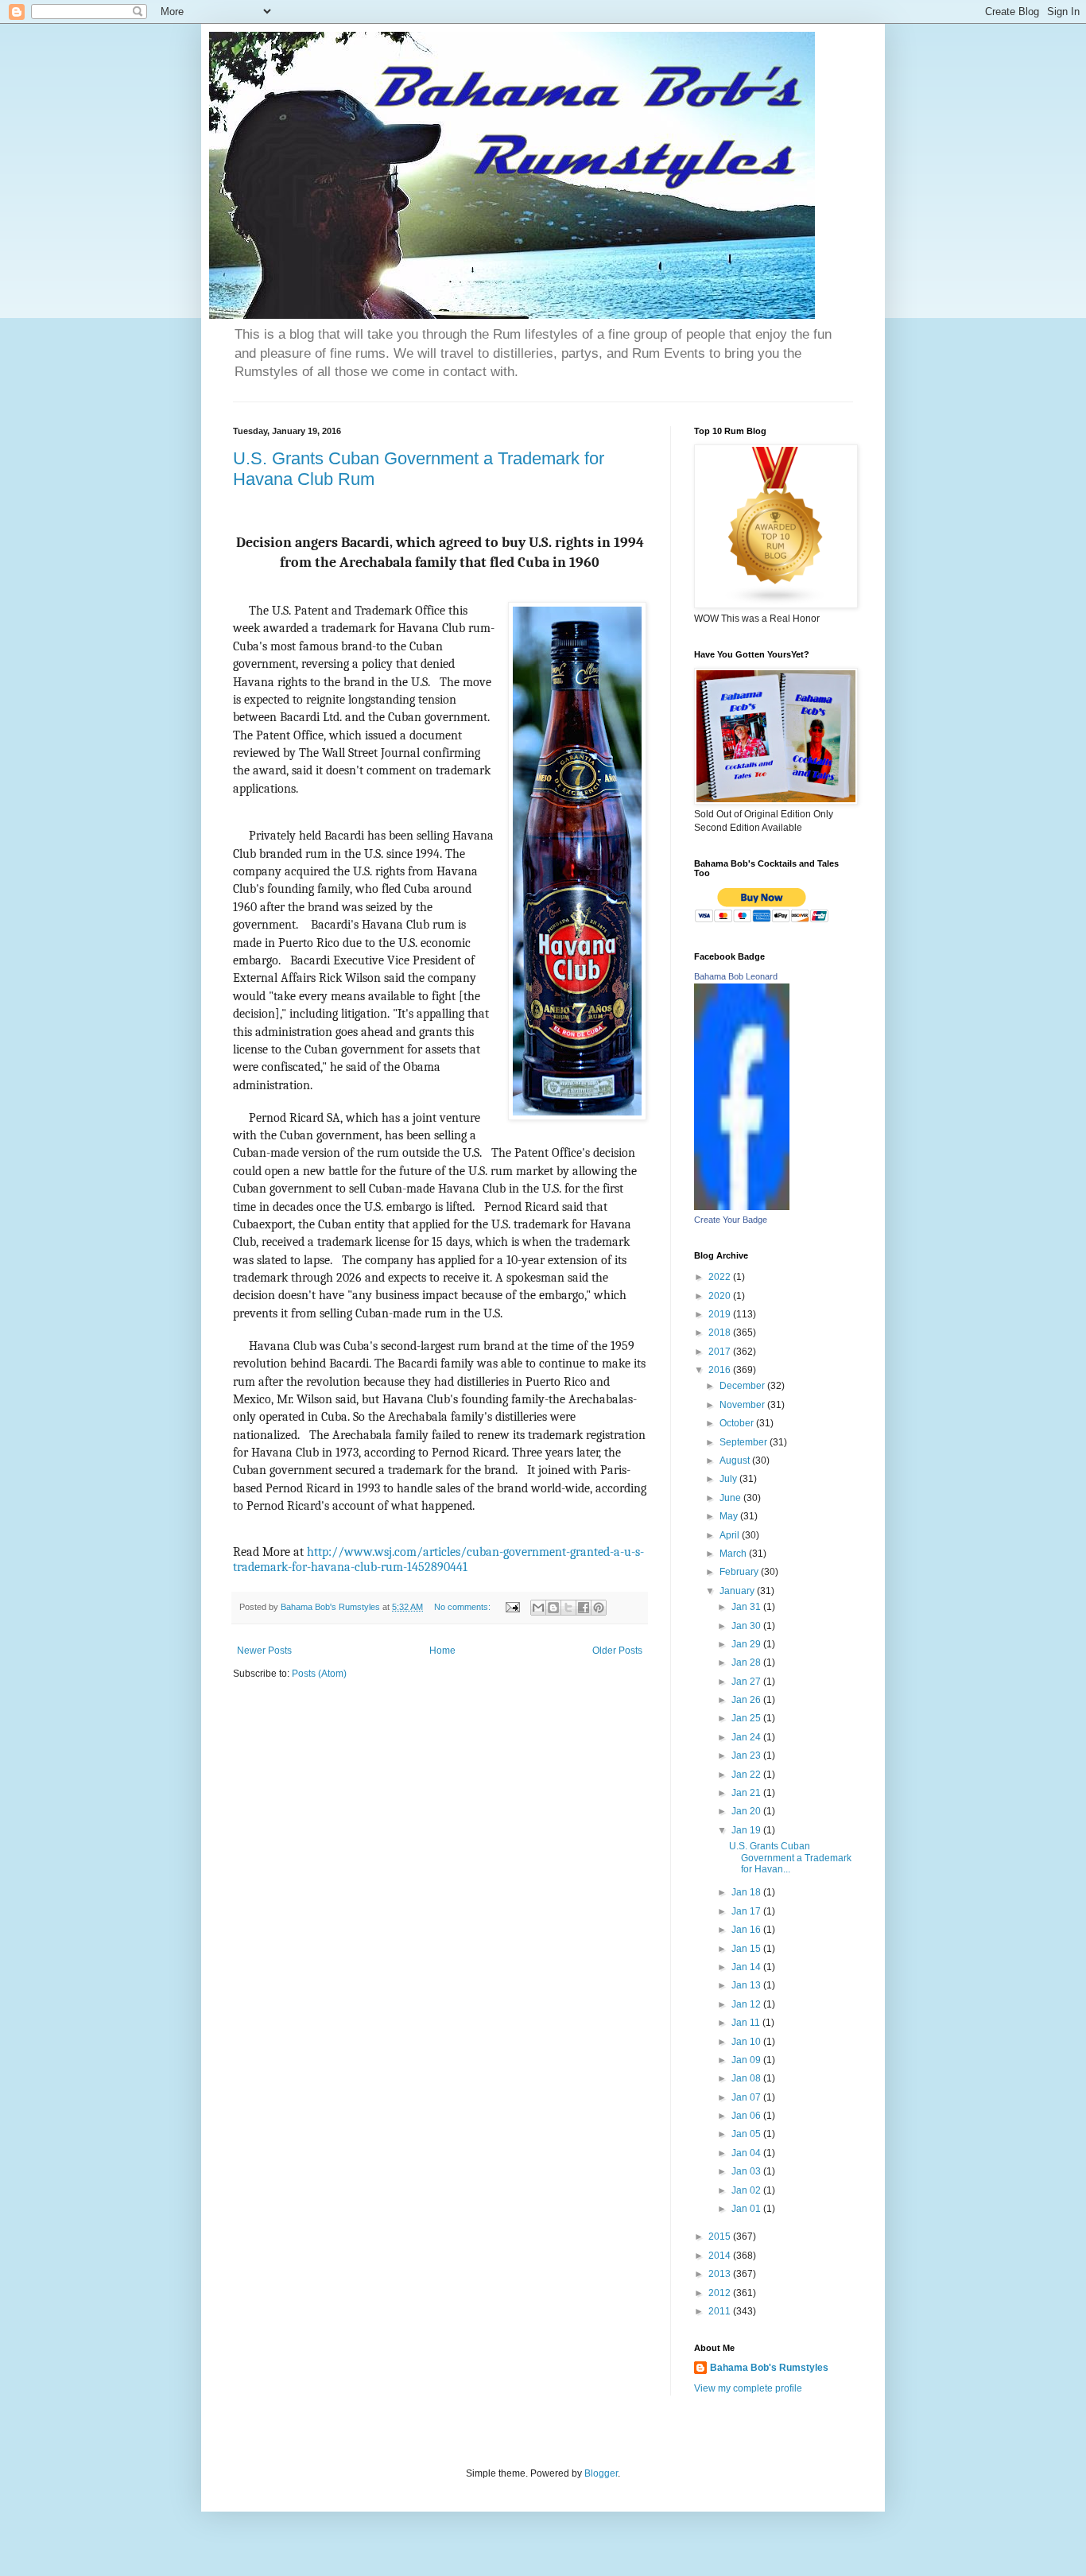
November (743, 1405)
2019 (721, 1314)
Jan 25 (747, 1718)
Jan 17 (747, 1911)
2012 (721, 2293)
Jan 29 (747, 1644)
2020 (721, 1296)
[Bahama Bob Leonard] (742, 1207)
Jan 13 (747, 1985)
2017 (721, 1352)
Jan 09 (747, 2060)
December (743, 1386)
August (736, 1461)
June (731, 1498)
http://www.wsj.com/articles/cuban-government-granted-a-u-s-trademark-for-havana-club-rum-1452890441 (438, 1560)
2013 (721, 2274)
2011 (721, 2311)
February (740, 1572)
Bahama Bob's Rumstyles (769, 2368)
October (738, 1423)
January (738, 1591)
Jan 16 (747, 1930)
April (731, 1535)
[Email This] (538, 1608)
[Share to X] (568, 1608)
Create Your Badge (731, 1220)
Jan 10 (747, 2042)
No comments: (463, 1607)
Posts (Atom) (319, 1674)
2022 (721, 1277)
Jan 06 (747, 2116)
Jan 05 (747, 2134)
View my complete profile (748, 2388)
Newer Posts (264, 1651)
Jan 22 (747, 1775)
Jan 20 (747, 1811)
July (729, 1479)
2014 (721, 2256)
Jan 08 (747, 2078)
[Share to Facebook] (584, 1608)
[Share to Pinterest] (599, 1608)
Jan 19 (747, 1830)
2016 (721, 1370)
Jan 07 (747, 2097)
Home (442, 1651)
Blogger (601, 2473)
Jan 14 (747, 1967)
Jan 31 (747, 1607)
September (745, 1442)
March (734, 1554)
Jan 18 (747, 1892)
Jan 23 (747, 1755)
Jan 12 (747, 2004)
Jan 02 (747, 2190)
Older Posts (617, 1651)
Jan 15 (747, 1949)
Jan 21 (747, 1793)
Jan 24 (747, 1737)
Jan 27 (747, 1682)
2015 (721, 2237)
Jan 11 (747, 2023)
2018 (721, 1333)
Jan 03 (747, 2171)
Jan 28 (747, 1662)
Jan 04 (747, 2153)
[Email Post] (512, 1607)
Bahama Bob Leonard (736, 976)
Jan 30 (747, 1626)
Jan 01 (747, 2209)
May (730, 1516)
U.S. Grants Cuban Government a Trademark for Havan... (790, 1858)
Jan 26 (747, 1700)
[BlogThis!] (553, 1608)
